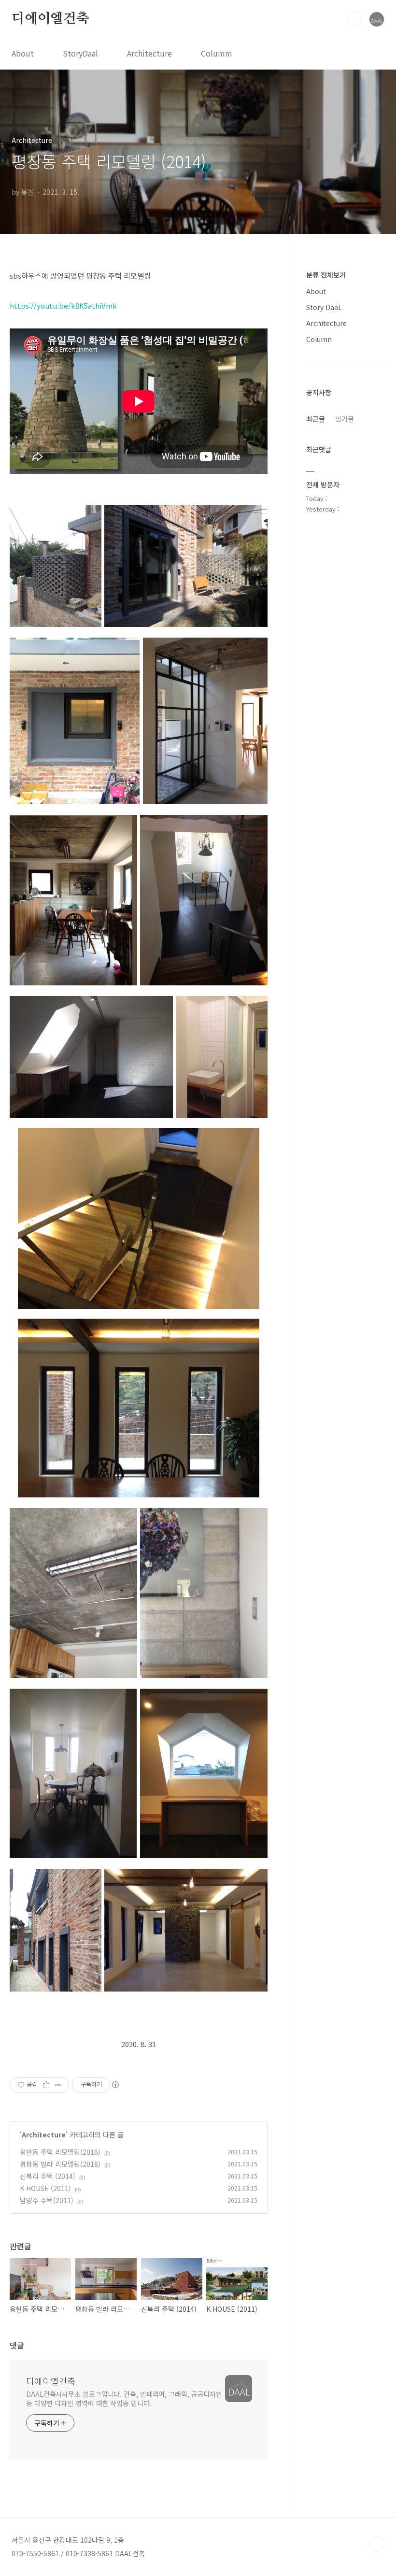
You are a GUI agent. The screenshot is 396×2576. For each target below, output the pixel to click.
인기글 (345, 419)
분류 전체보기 (326, 275)
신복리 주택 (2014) (48, 2176)
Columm (217, 53)
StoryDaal (80, 53)
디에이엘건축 (50, 19)
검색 (354, 19)
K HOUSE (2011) (45, 2188)
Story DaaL (324, 307)
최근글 (316, 419)
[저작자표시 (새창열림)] (115, 2085)
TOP (377, 2544)
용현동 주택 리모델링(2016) (60, 2152)
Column (319, 339)
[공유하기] (46, 2085)
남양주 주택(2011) (47, 2200)
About (23, 53)
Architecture (149, 53)
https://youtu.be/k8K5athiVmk (63, 306)
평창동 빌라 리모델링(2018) (60, 2164)
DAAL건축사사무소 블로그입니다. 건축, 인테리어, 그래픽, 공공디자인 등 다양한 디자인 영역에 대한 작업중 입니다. (124, 2398)
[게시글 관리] (58, 2085)
